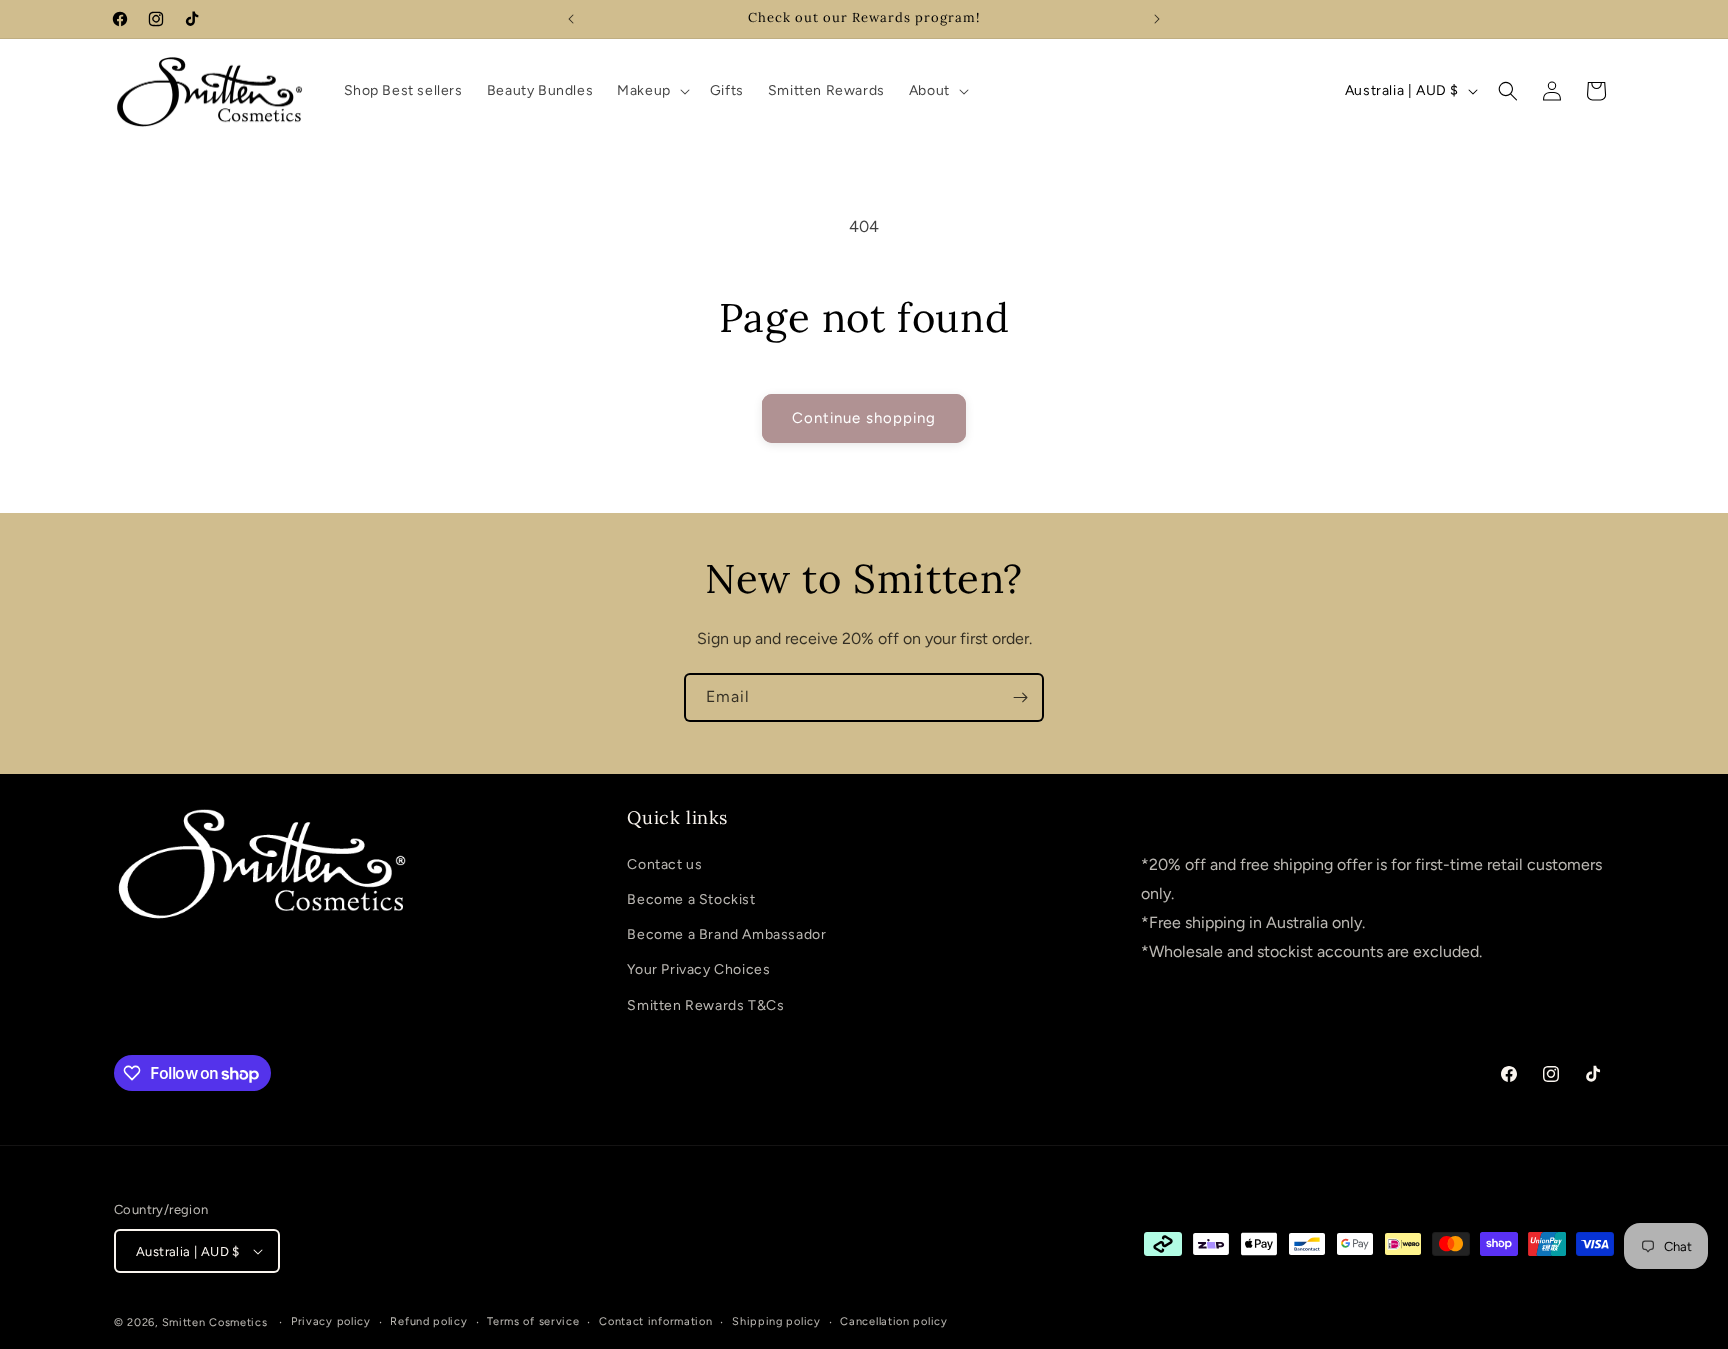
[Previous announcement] (571, 19)
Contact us (664, 864)
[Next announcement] (1157, 19)
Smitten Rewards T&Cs (705, 1005)
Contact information (655, 1321)
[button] (651, 91)
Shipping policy (776, 1321)
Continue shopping (864, 418)
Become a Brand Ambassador (726, 934)
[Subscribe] (1020, 697)
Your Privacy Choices (698, 969)
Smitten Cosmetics (215, 1322)
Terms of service (533, 1321)
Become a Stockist (691, 899)
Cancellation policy (893, 1321)
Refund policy (428, 1321)
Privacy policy (331, 1321)
